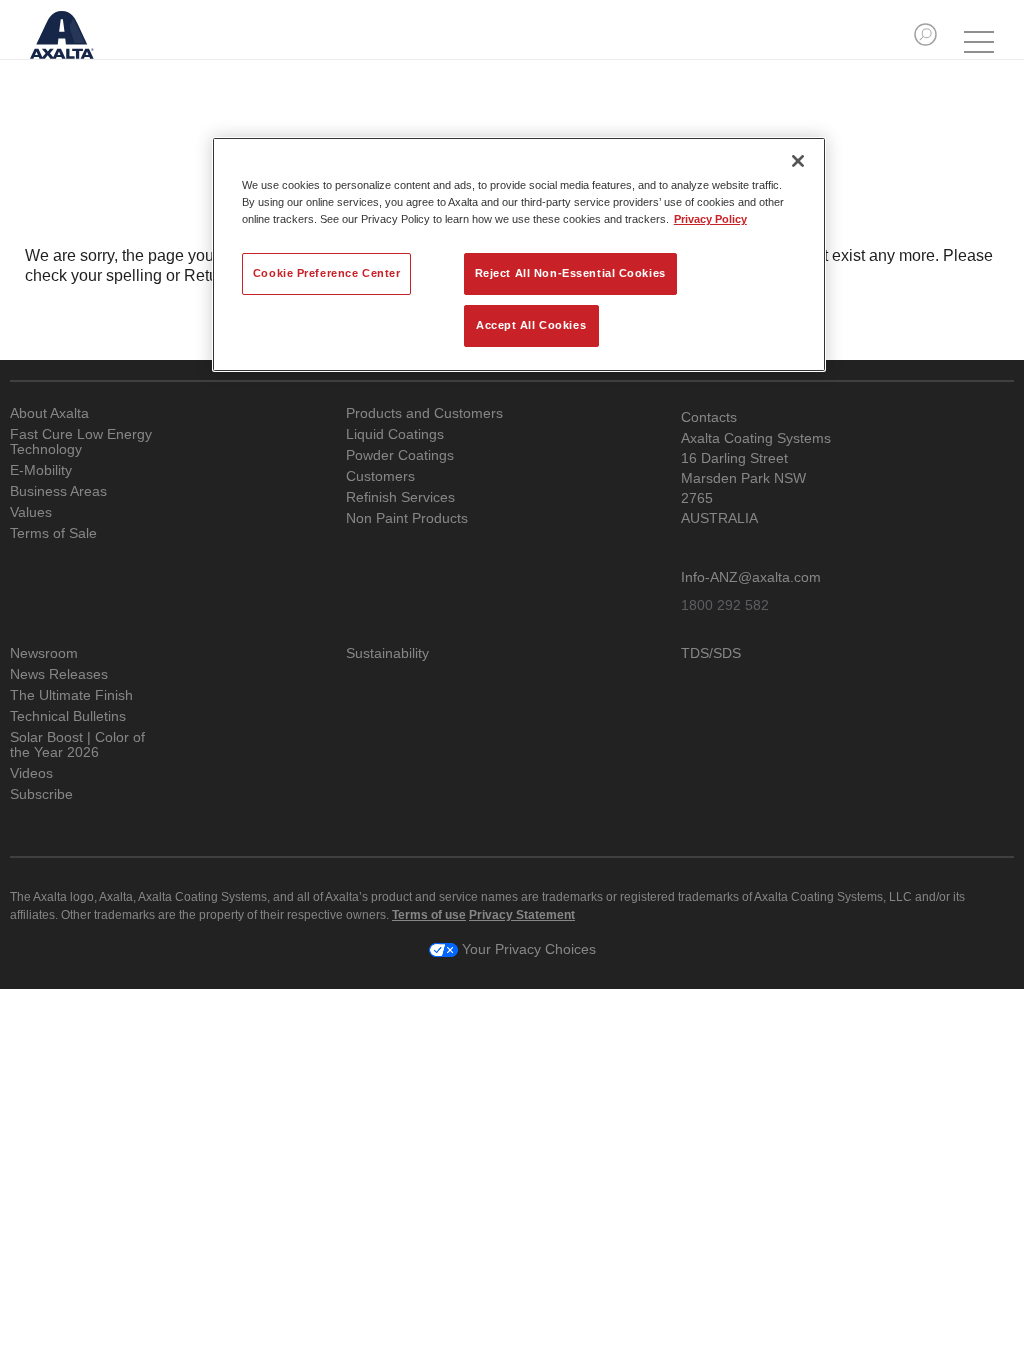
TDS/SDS (711, 653)
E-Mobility (41, 470)
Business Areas (58, 491)
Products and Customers (424, 413)
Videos (31, 773)
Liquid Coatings (395, 434)
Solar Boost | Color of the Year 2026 (77, 745)
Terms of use (429, 915)
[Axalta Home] (72, 48)
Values (31, 512)
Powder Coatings (400, 455)
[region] (519, 254)
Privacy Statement (522, 915)
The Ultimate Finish (71, 695)
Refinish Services (400, 497)
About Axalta (49, 413)
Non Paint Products (407, 518)
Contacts (709, 417)
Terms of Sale (53, 533)
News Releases (59, 674)
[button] (925, 34)
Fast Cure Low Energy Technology (81, 442)
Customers (380, 476)
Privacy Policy (710, 219)
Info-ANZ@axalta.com (751, 577)
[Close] (798, 161)
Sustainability (387, 653)
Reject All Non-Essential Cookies (570, 273)
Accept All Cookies (531, 325)
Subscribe (41, 794)
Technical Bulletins (68, 716)
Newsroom (44, 653)
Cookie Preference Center (327, 273)
